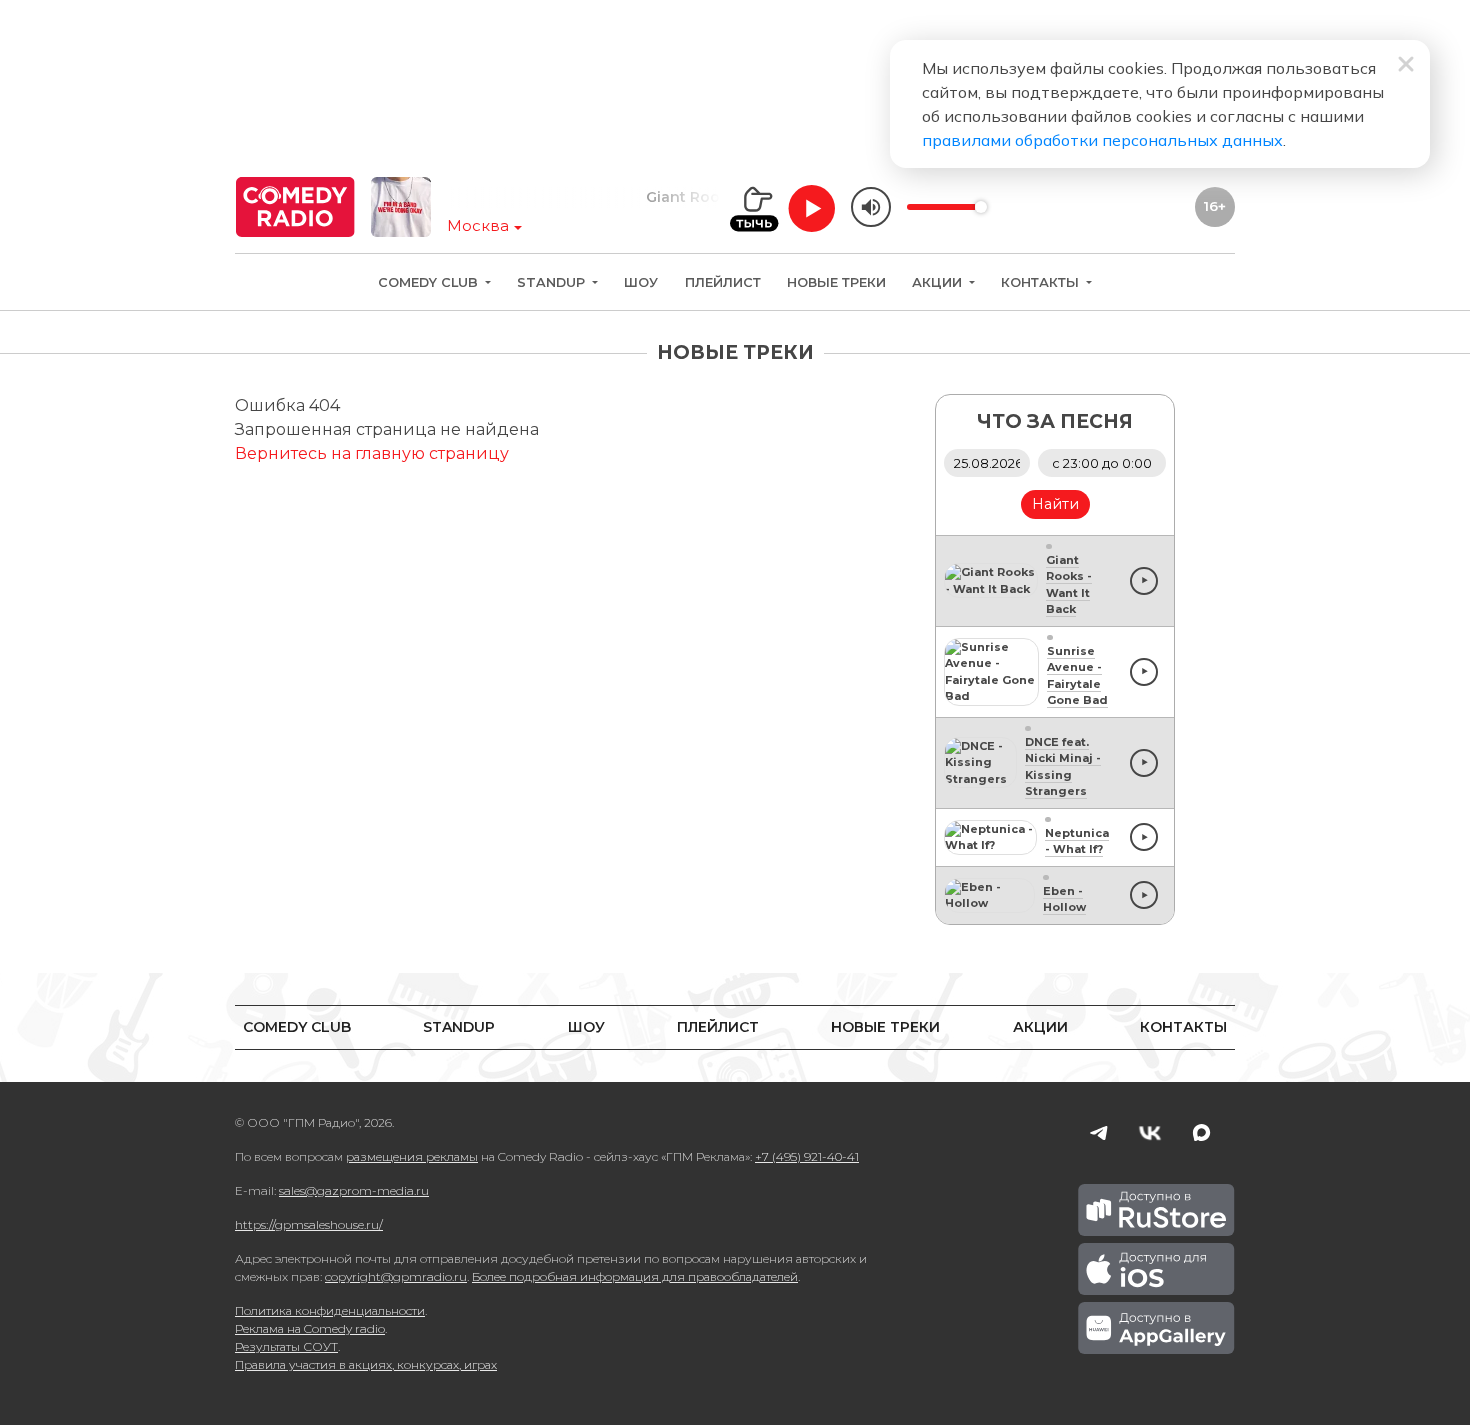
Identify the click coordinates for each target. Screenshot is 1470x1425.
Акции (939, 282)
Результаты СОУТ (286, 1346)
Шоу (641, 282)
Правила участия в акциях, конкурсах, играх (366, 1364)
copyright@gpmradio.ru (396, 1276)
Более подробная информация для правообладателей (635, 1276)
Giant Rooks (669, 197)
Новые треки (836, 282)
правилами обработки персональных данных (1102, 140)
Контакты (1042, 282)
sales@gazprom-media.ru (354, 1190)
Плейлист (723, 282)
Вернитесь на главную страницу (372, 453)
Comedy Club (430, 282)
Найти (1055, 504)
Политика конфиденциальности (330, 1310)
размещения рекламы (412, 1156)
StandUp (553, 282)
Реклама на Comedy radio (310, 1328)
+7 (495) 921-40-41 (807, 1156)
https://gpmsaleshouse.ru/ (309, 1224)
